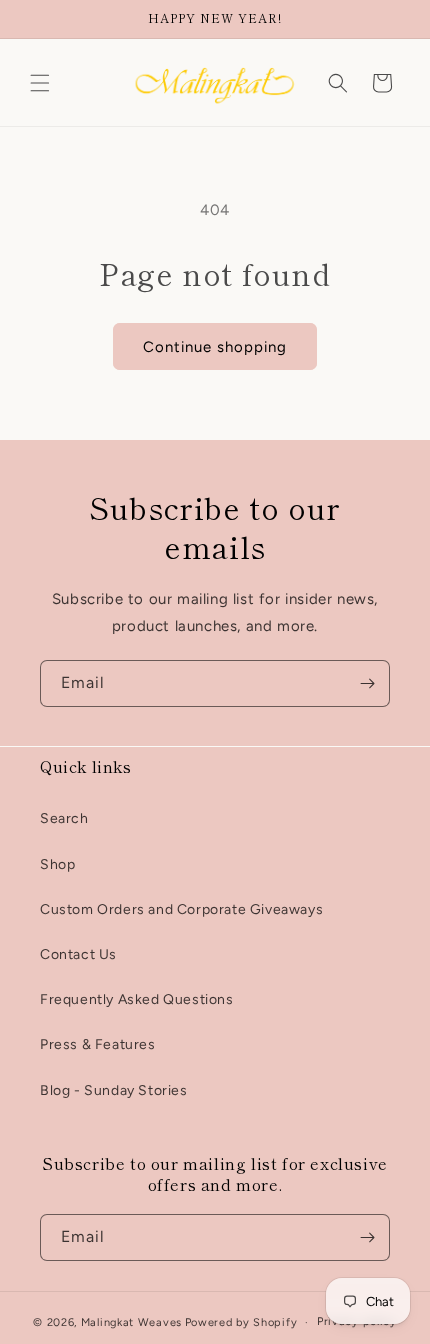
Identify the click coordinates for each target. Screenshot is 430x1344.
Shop (57, 864)
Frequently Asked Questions (137, 999)
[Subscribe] (367, 683)
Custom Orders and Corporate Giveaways (181, 909)
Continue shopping (215, 347)
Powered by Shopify (241, 1322)
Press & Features (98, 1044)
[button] (40, 83)
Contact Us (78, 954)
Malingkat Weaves (131, 1322)
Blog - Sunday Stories (114, 1090)
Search (64, 818)
